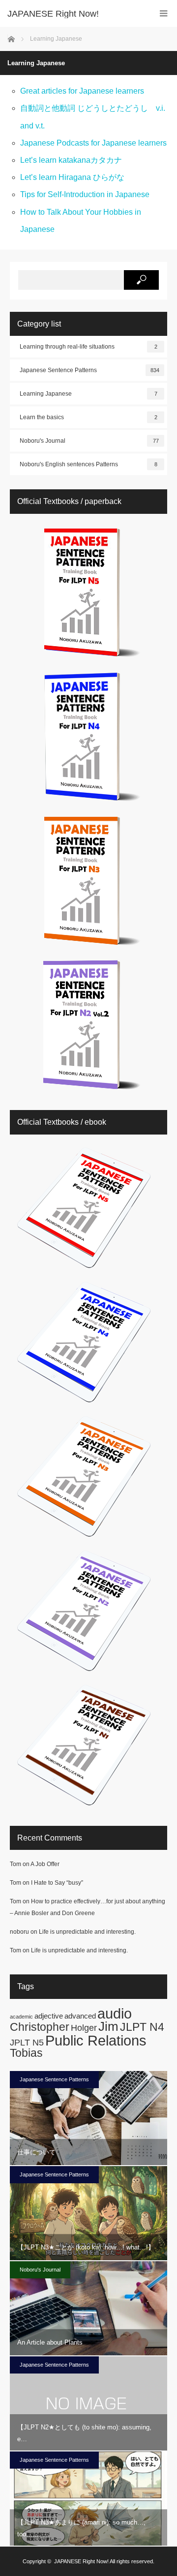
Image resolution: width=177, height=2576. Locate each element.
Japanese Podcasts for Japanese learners (93, 143)
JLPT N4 (142, 2027)
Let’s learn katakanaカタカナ (71, 160)
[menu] (163, 13)
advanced (80, 2016)
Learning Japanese (88, 394)
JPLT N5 (27, 2042)
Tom (15, 1864)
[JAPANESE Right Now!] (74, 14)
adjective (49, 2016)
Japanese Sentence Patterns (89, 370)
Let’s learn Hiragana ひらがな (72, 177)
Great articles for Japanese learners (82, 91)
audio (115, 2013)
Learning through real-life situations (88, 347)
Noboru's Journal (89, 441)
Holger (84, 2028)
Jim (108, 2026)
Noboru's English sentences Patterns (88, 464)
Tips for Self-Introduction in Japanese (85, 194)
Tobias (26, 2053)
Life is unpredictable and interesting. (87, 1932)
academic (21, 2017)
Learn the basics (88, 417)
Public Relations (96, 2040)
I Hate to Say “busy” (57, 1883)
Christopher (40, 2027)
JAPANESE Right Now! (81, 2561)
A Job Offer (45, 1864)
